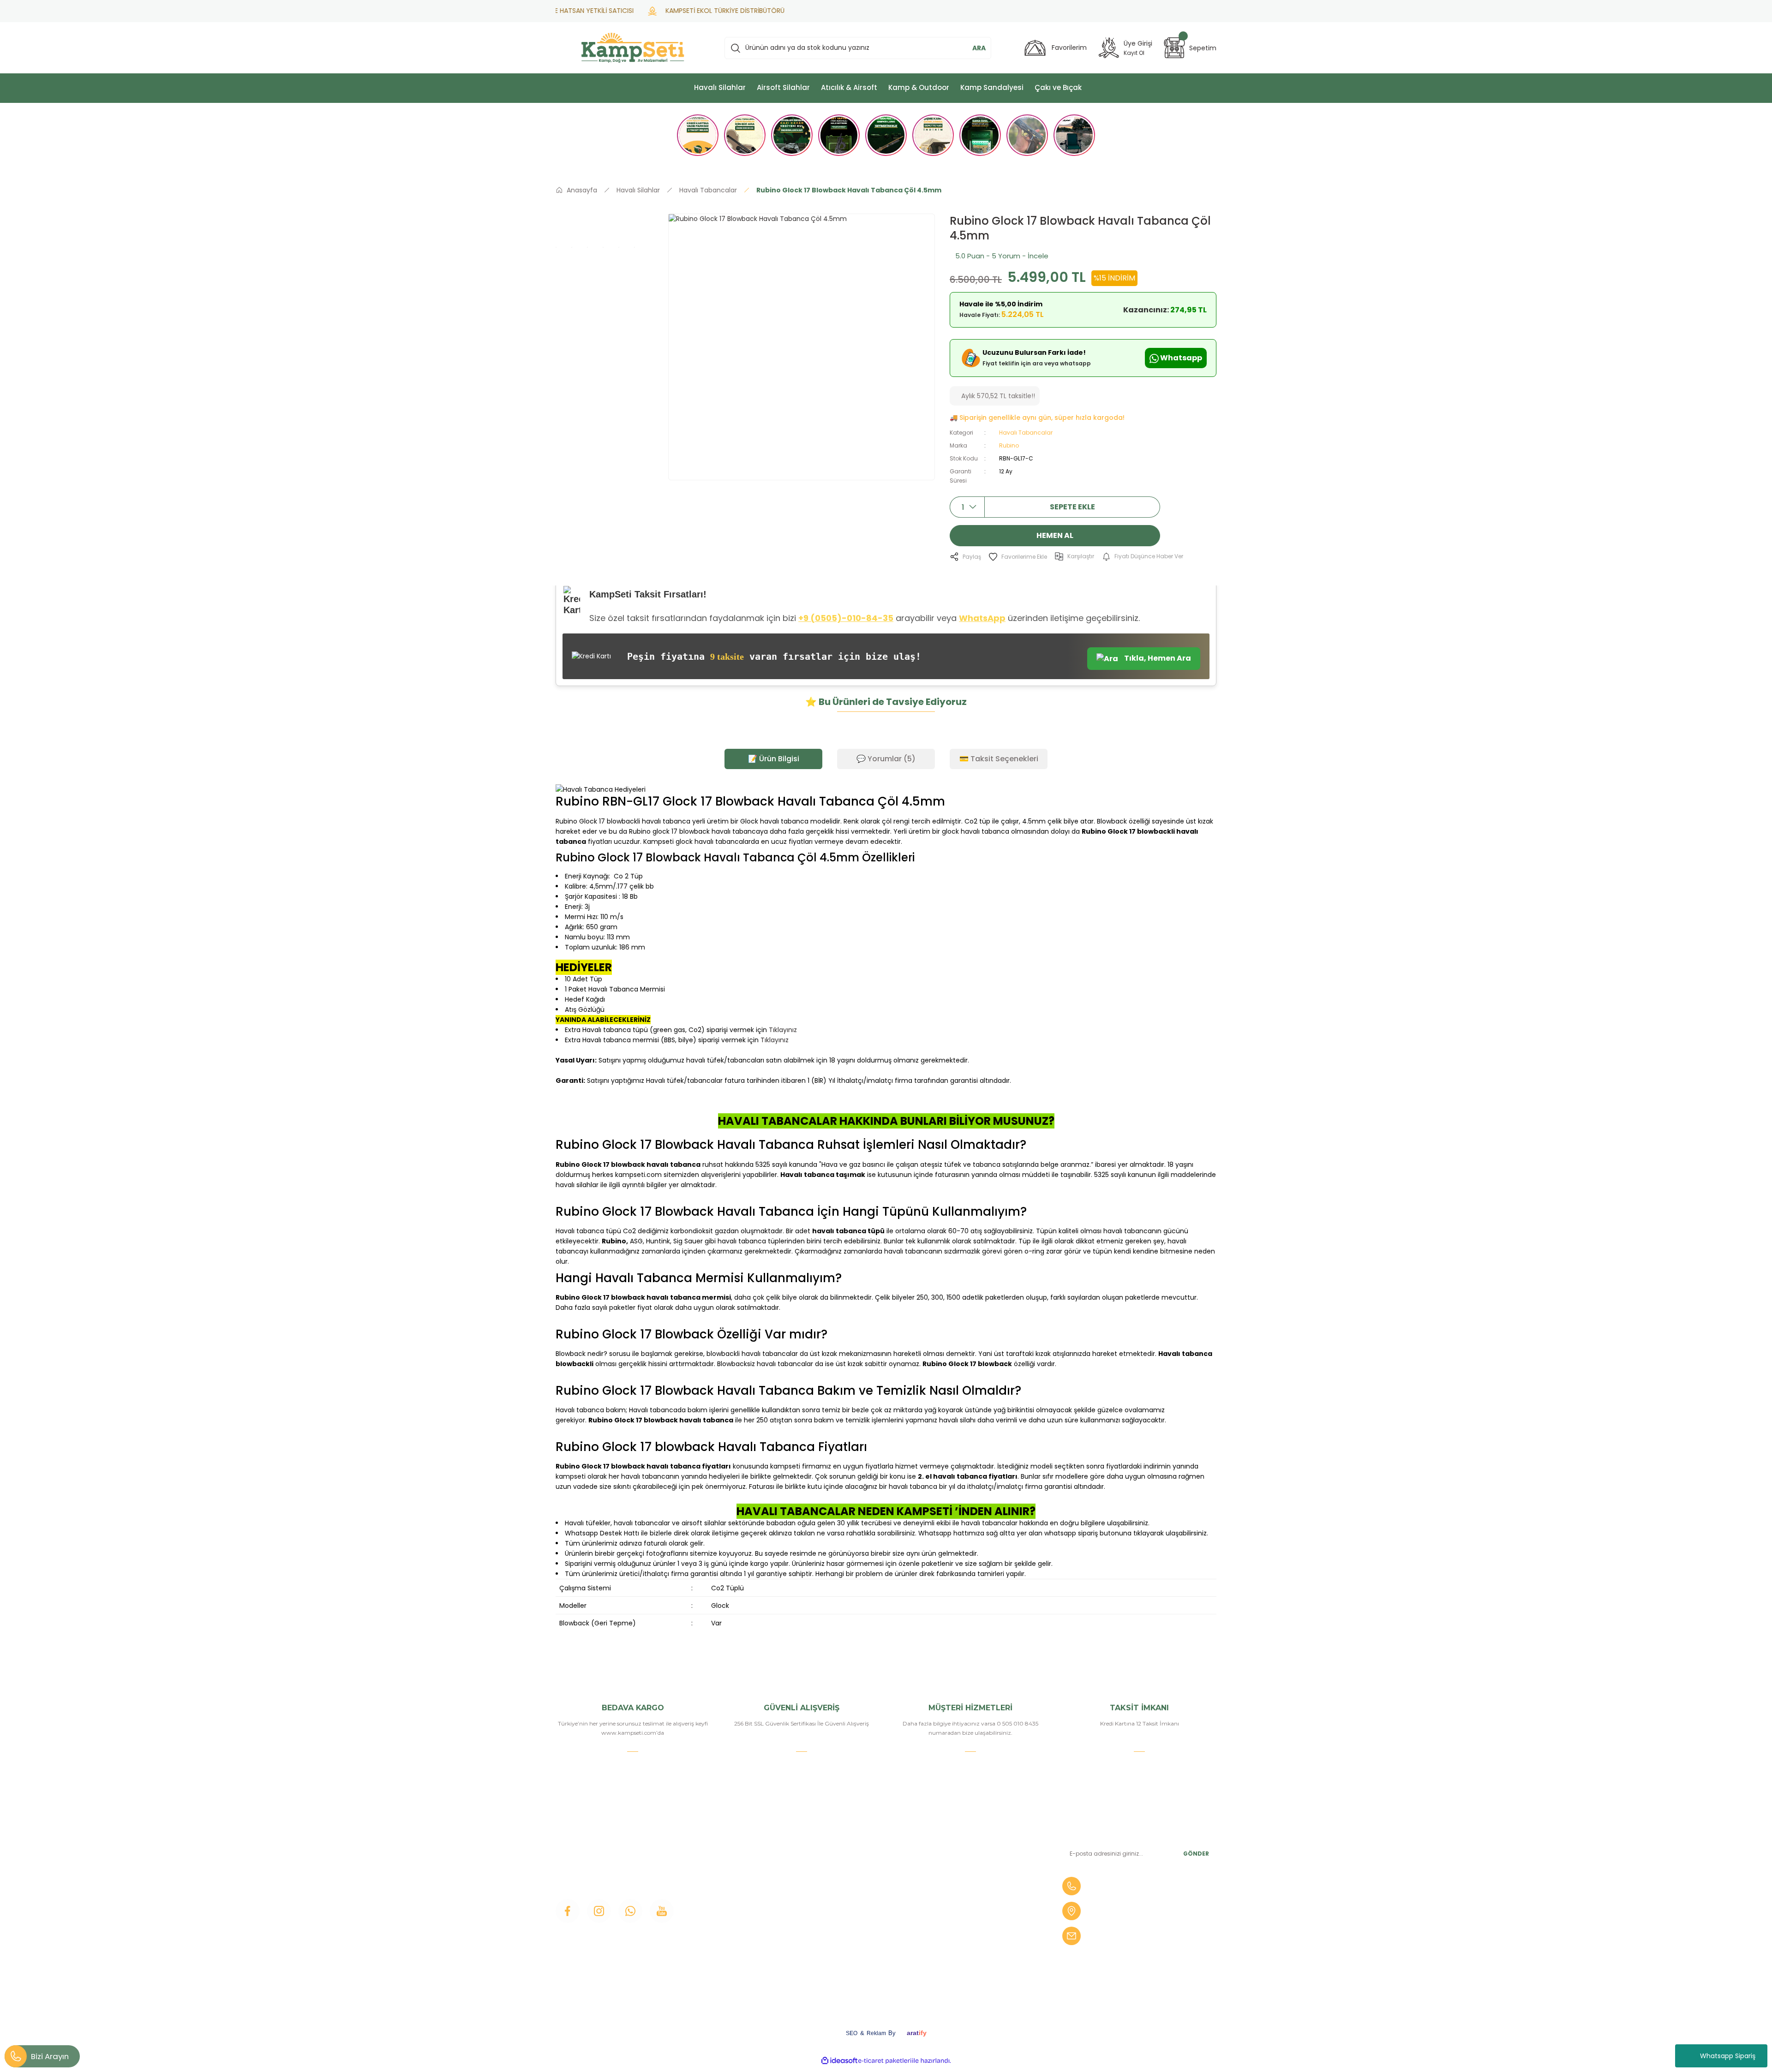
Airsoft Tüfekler (974, 1876)
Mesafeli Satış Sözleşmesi (878, 1907)
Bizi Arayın (50, 2056)
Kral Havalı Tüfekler (980, 1954)
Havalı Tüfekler (973, 1845)
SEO (852, 2033)
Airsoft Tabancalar (978, 1892)
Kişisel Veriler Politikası (873, 1954)
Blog (732, 1907)
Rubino (1009, 445)
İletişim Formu (748, 1892)
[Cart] (1174, 48)
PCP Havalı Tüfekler (982, 1907)
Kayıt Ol (1134, 53)
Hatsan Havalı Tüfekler (986, 1923)
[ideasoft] (839, 2061)
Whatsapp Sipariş (1728, 2056)
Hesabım (852, 1860)
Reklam (876, 2033)
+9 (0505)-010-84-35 (846, 618)
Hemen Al (1055, 535)
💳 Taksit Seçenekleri (999, 759)
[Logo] (633, 48)
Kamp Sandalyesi (752, 1923)
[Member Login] (1109, 48)
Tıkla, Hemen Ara (1157, 658)
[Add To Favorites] (1018, 557)
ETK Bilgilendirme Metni (876, 1970)
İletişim (736, 1845)
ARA (979, 48)
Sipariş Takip (856, 1892)
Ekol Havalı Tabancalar (985, 1939)
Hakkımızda (743, 1860)
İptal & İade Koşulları (869, 1939)
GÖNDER (1196, 1854)
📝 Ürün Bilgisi (774, 759)
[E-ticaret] (885, 2061)
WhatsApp (982, 618)
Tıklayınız (783, 1030)
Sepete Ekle (1072, 507)
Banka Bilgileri (860, 1845)
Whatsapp (1180, 358)
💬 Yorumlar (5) (886, 759)
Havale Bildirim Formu (873, 1876)
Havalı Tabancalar (1026, 433)
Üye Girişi (739, 1876)
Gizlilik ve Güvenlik (866, 1923)
